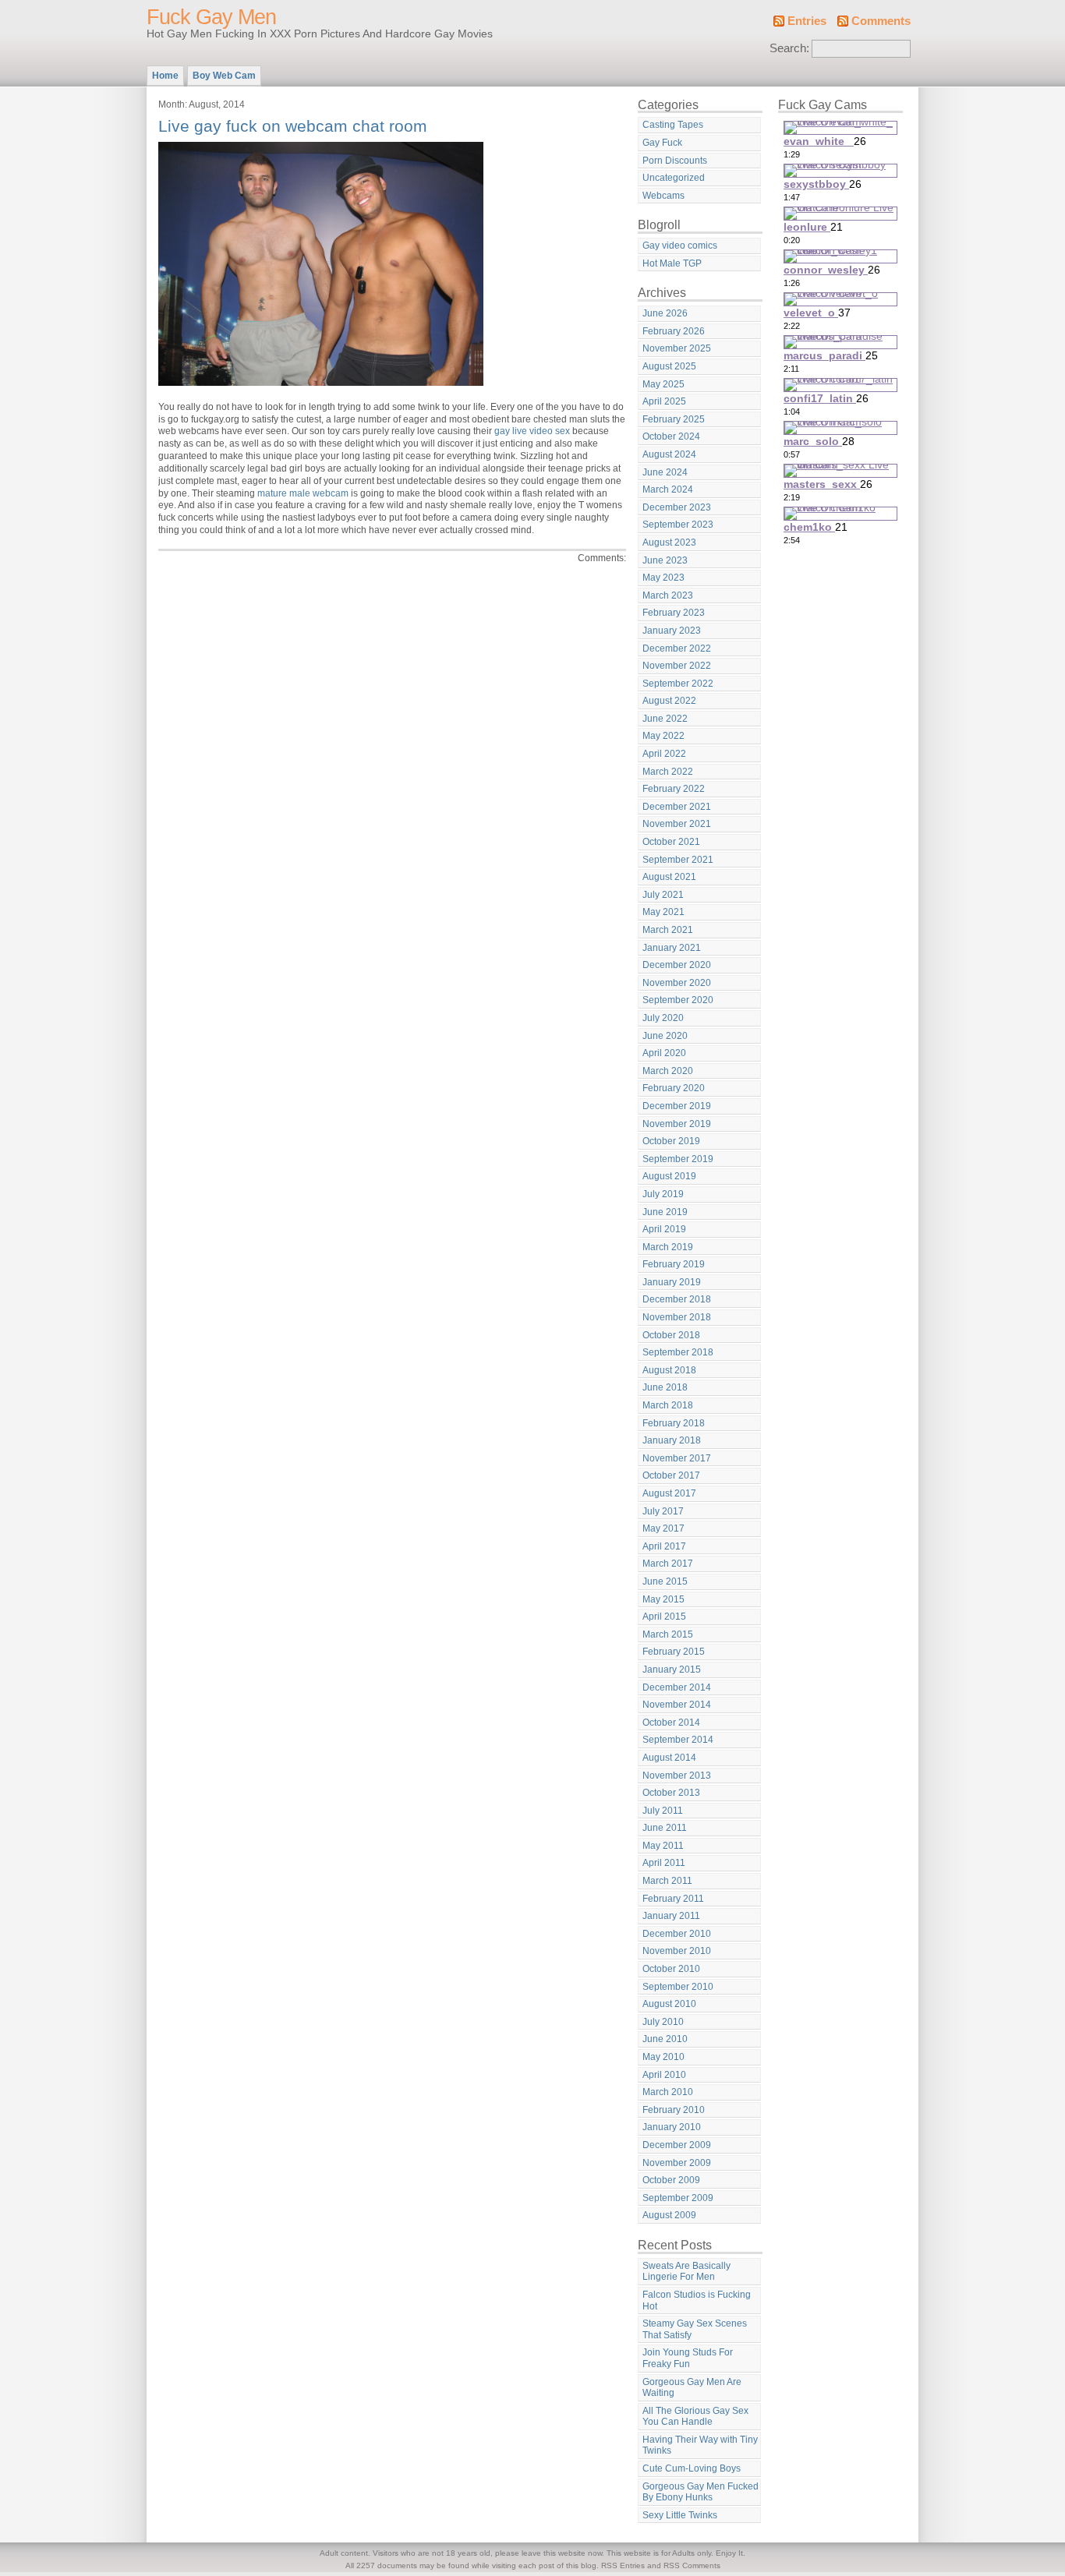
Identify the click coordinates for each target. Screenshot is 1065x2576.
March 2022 (668, 772)
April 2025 (664, 401)
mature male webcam (303, 493)
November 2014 (677, 1705)
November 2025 (677, 348)
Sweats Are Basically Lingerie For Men (686, 2272)
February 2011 (673, 1899)
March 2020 (668, 1071)
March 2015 (668, 1634)
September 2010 (678, 1987)
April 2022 (664, 754)
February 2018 (674, 1423)
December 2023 (677, 507)
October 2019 (671, 1141)
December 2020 (677, 965)
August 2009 (669, 2215)
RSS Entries (623, 2565)
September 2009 (678, 2198)
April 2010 (664, 2075)
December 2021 (677, 807)
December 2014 (677, 1687)
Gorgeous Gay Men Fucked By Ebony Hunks (701, 2492)
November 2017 (677, 1458)
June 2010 (665, 2039)
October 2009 (671, 2180)
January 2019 (672, 1282)
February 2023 (674, 613)
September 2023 (678, 525)
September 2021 (678, 860)
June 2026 (665, 313)
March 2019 (668, 1247)
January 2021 (672, 948)
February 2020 (674, 1088)
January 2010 (672, 2127)
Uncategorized (674, 178)
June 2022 (665, 719)
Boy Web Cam (224, 76)
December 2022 (677, 648)
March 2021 (668, 930)
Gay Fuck (662, 143)
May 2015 (663, 1599)
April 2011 (664, 1863)
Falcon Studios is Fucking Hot (697, 2300)
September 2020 (678, 1000)
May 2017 (663, 1528)
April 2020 (664, 1053)
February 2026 (674, 331)
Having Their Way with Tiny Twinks (700, 2445)
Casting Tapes (673, 125)
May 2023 (663, 578)
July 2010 (663, 2022)
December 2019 (677, 1106)
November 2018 (677, 1317)
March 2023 (668, 595)
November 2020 (677, 983)
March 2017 (668, 1564)
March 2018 (668, 1405)
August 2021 (669, 877)
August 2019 (669, 1176)
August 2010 (669, 2004)
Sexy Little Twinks (680, 2515)
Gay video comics (680, 246)
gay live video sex (532, 431)
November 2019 (677, 1124)
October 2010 (671, 1969)
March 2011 (667, 1881)
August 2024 (669, 454)
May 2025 (663, 384)
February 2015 (674, 1652)
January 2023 (672, 631)
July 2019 (663, 1194)
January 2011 (671, 1916)
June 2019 (665, 1212)
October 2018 (671, 1335)
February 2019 (674, 1264)
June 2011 (665, 1828)
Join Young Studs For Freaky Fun (688, 2358)
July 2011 (663, 1811)
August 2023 (669, 542)
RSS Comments (692, 2565)
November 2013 (677, 1776)
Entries (807, 21)
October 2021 (671, 842)
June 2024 (665, 472)
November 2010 (677, 1951)
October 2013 (671, 1793)
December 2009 (677, 2145)
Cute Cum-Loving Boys (692, 2468)
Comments (881, 21)
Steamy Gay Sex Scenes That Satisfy (695, 2329)
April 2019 (664, 1229)
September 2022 (678, 684)
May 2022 (663, 736)
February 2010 (674, 2110)
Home (165, 76)
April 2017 (664, 1546)
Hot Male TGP (672, 263)
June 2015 (665, 1581)
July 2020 (663, 1018)
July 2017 (663, 1511)
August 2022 (669, 701)
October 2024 (671, 436)
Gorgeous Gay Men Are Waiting (692, 2388)
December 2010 (677, 1934)
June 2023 (665, 560)
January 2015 (672, 1670)
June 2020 (665, 1036)
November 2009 (677, 2163)
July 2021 (663, 895)
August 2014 (669, 1758)
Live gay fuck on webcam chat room (293, 126)
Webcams (663, 196)
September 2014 (678, 1740)
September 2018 (678, 1352)
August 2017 (669, 1493)
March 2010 (668, 2092)
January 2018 (672, 1440)
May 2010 (663, 2057)
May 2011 (663, 1846)
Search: (789, 48)
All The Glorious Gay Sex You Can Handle (695, 2417)
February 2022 (674, 789)
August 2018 (669, 1370)
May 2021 (663, 912)
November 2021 (677, 824)
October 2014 (671, 1723)
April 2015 (664, 1617)
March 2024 (668, 489)
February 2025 (674, 419)
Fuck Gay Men (211, 17)
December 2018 (677, 1299)
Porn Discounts (675, 161)
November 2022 (677, 666)
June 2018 (665, 1387)
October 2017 (671, 1475)
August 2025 (669, 366)
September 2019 (678, 1159)
